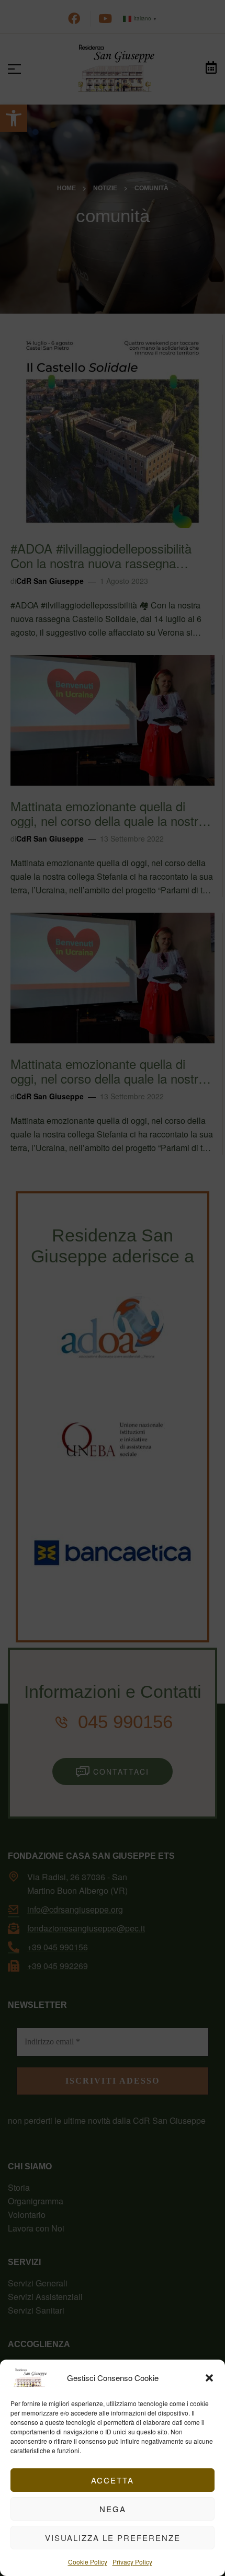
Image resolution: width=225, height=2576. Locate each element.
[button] (209, 2378)
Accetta (113, 2480)
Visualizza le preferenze (113, 2538)
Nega (113, 2509)
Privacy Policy (132, 2562)
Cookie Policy (88, 2562)
